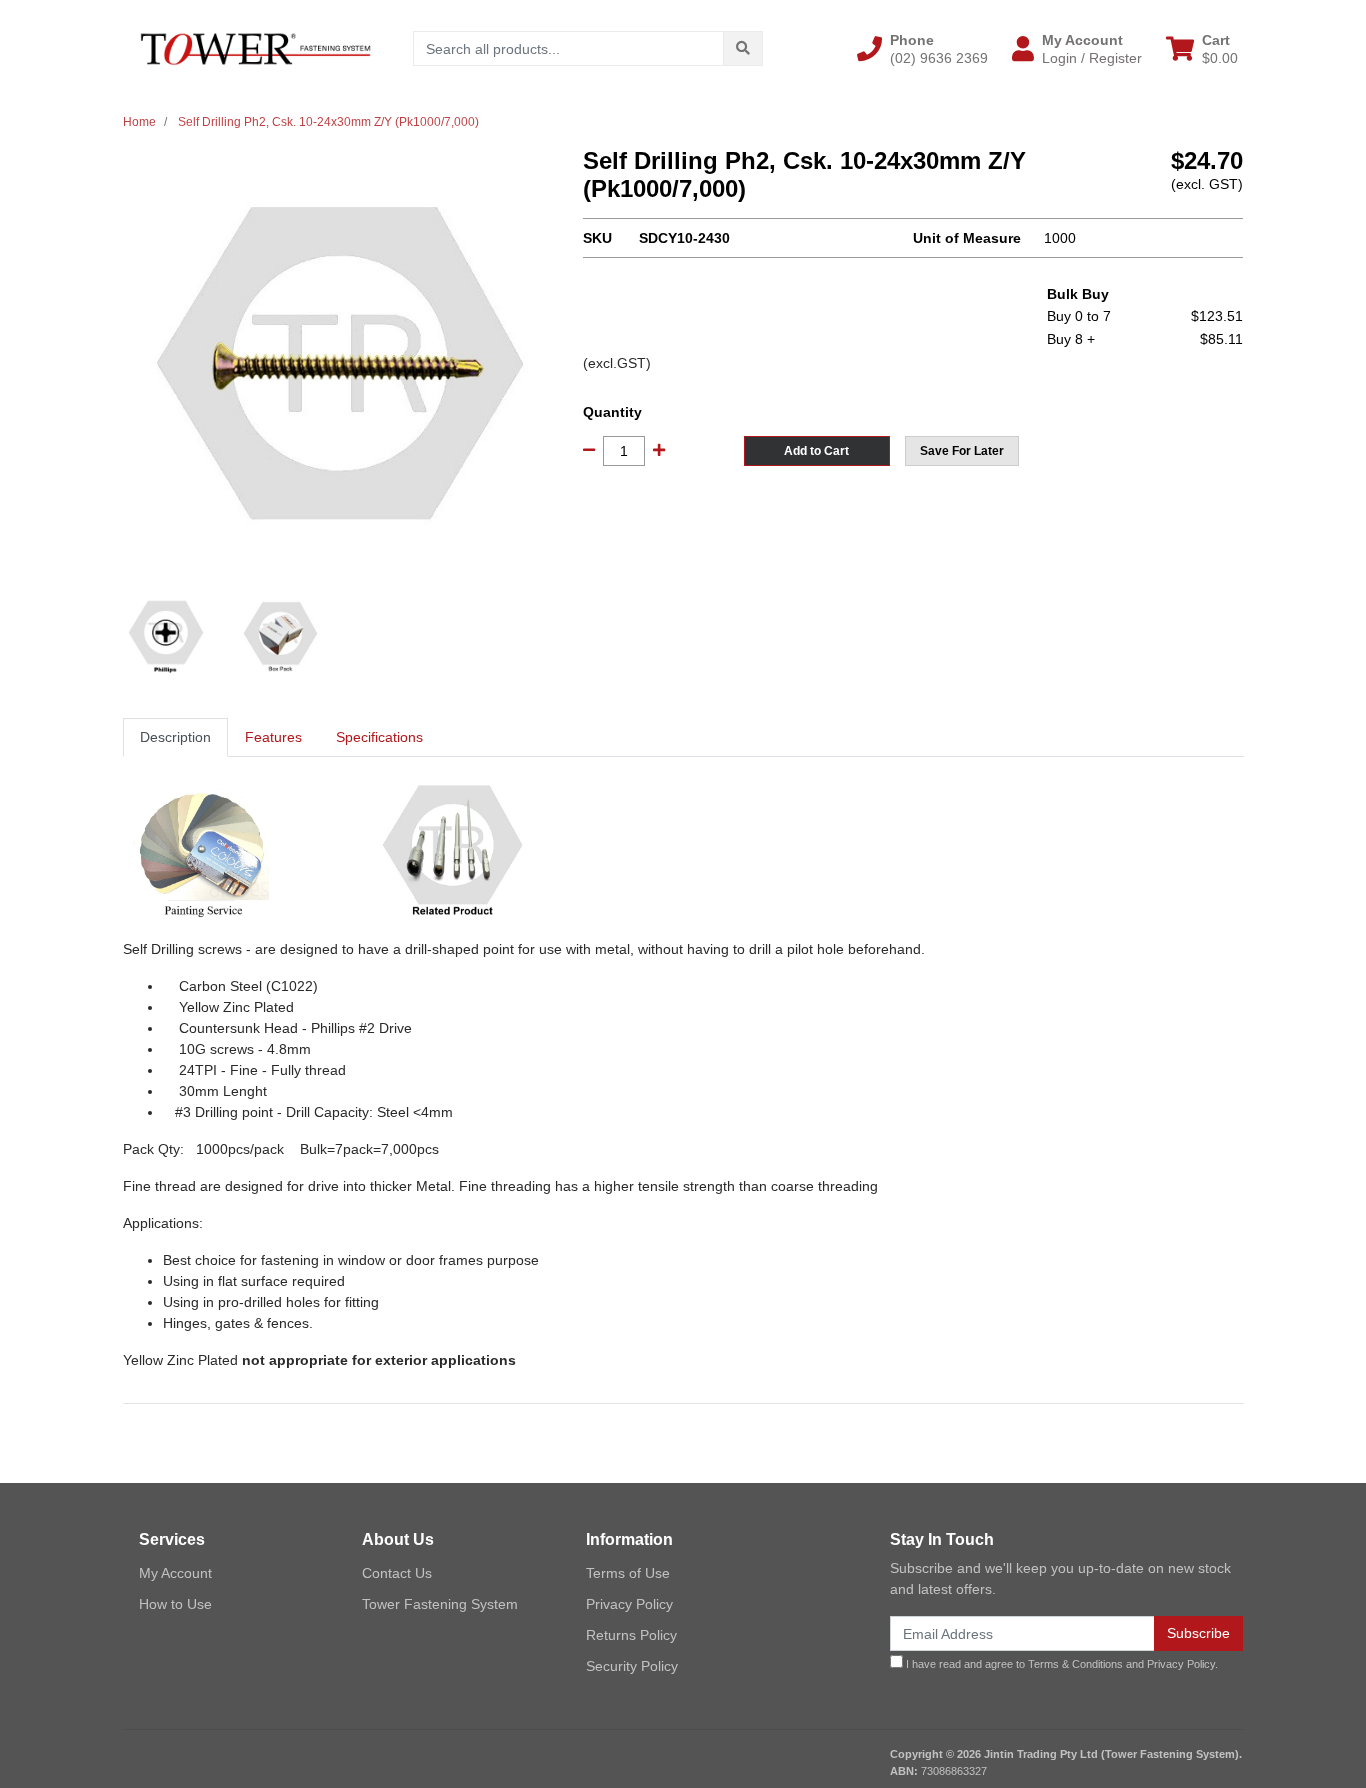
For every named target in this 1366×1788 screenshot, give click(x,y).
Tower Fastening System (440, 1604)
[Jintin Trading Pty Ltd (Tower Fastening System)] (255, 48)
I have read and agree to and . (1060, 1664)
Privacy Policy (629, 1604)
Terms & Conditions (1075, 1664)
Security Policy (632, 1666)
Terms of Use (628, 1573)
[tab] (175, 737)
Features (273, 737)
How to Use (175, 1604)
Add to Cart (816, 451)
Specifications (379, 737)
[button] (922, 49)
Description (175, 737)
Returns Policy (631, 1635)
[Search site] (743, 48)
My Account (175, 1573)
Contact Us (397, 1573)
